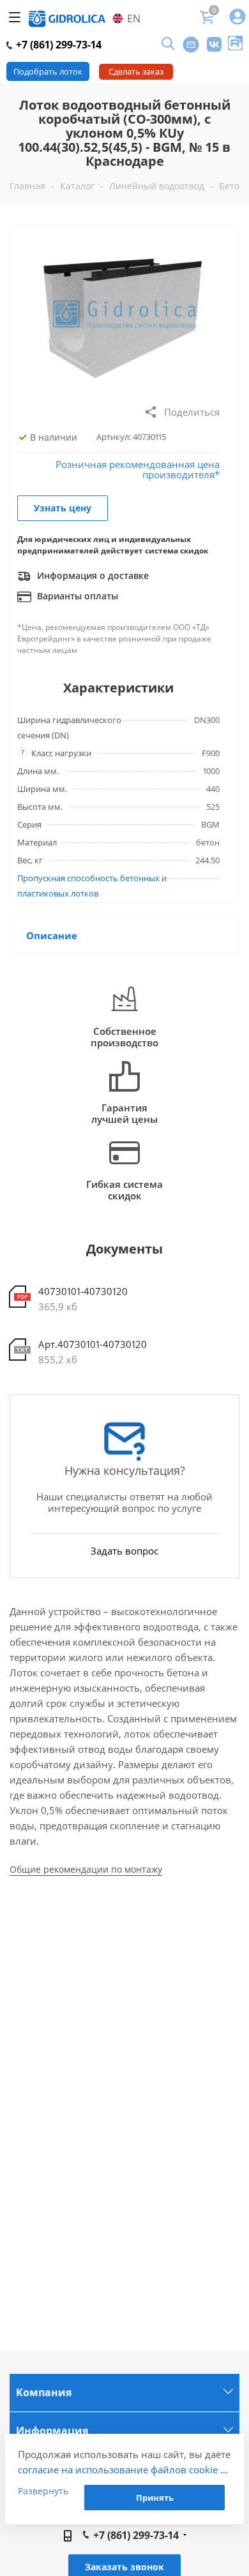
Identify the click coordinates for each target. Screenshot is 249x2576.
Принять (155, 2498)
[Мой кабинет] (238, 18)
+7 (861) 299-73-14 (57, 45)
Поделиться (192, 412)
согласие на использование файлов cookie (118, 2470)
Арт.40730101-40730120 (93, 1344)
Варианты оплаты (76, 596)
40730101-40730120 (83, 1291)
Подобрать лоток (48, 71)
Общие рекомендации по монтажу (86, 1869)
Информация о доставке (92, 575)
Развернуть (43, 2491)
